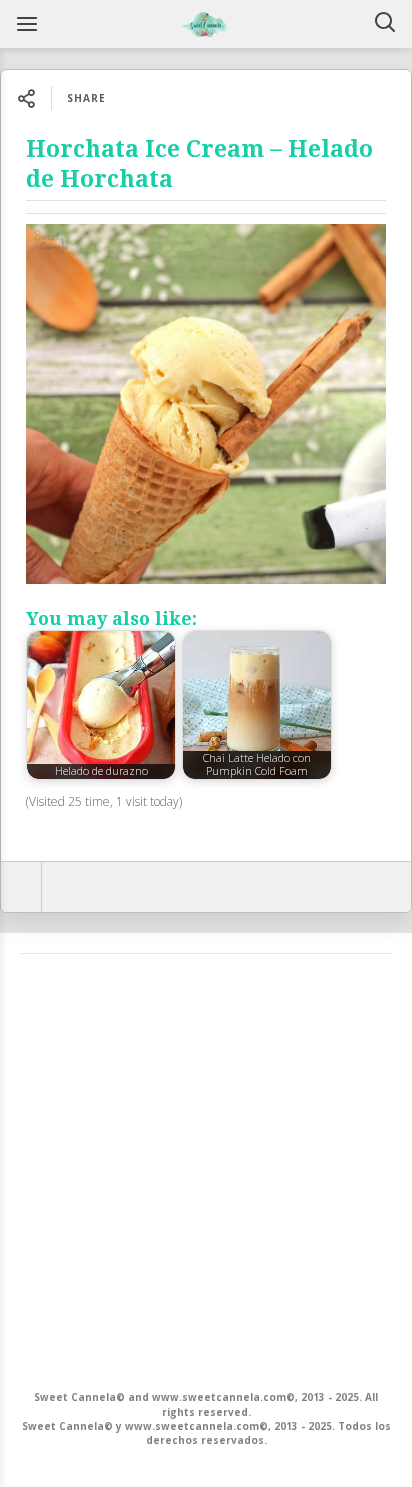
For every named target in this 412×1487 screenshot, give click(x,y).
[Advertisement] (206, 1170)
